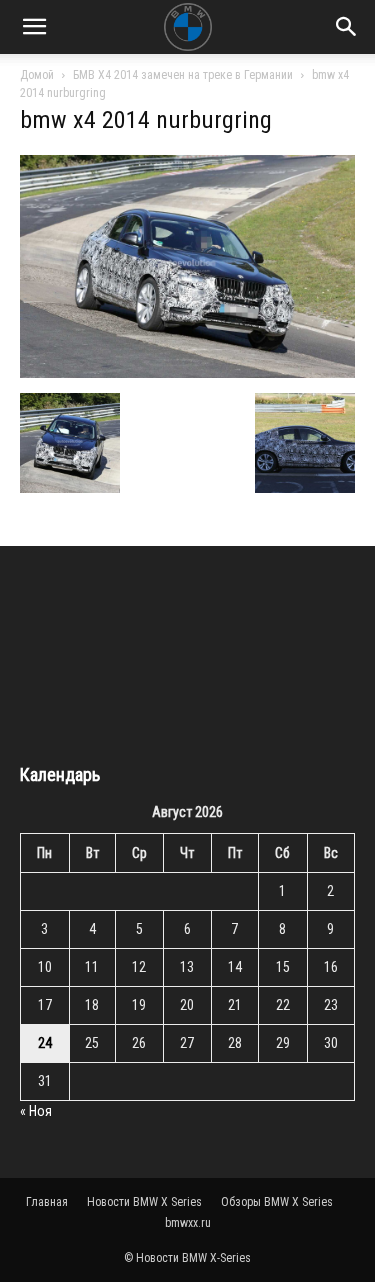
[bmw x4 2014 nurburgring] (187, 372)
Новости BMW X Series (144, 1202)
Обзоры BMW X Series (277, 1202)
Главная (47, 1202)
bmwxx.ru (188, 1223)
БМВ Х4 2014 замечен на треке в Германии (183, 75)
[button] (34, 27)
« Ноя (36, 1111)
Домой (37, 75)
